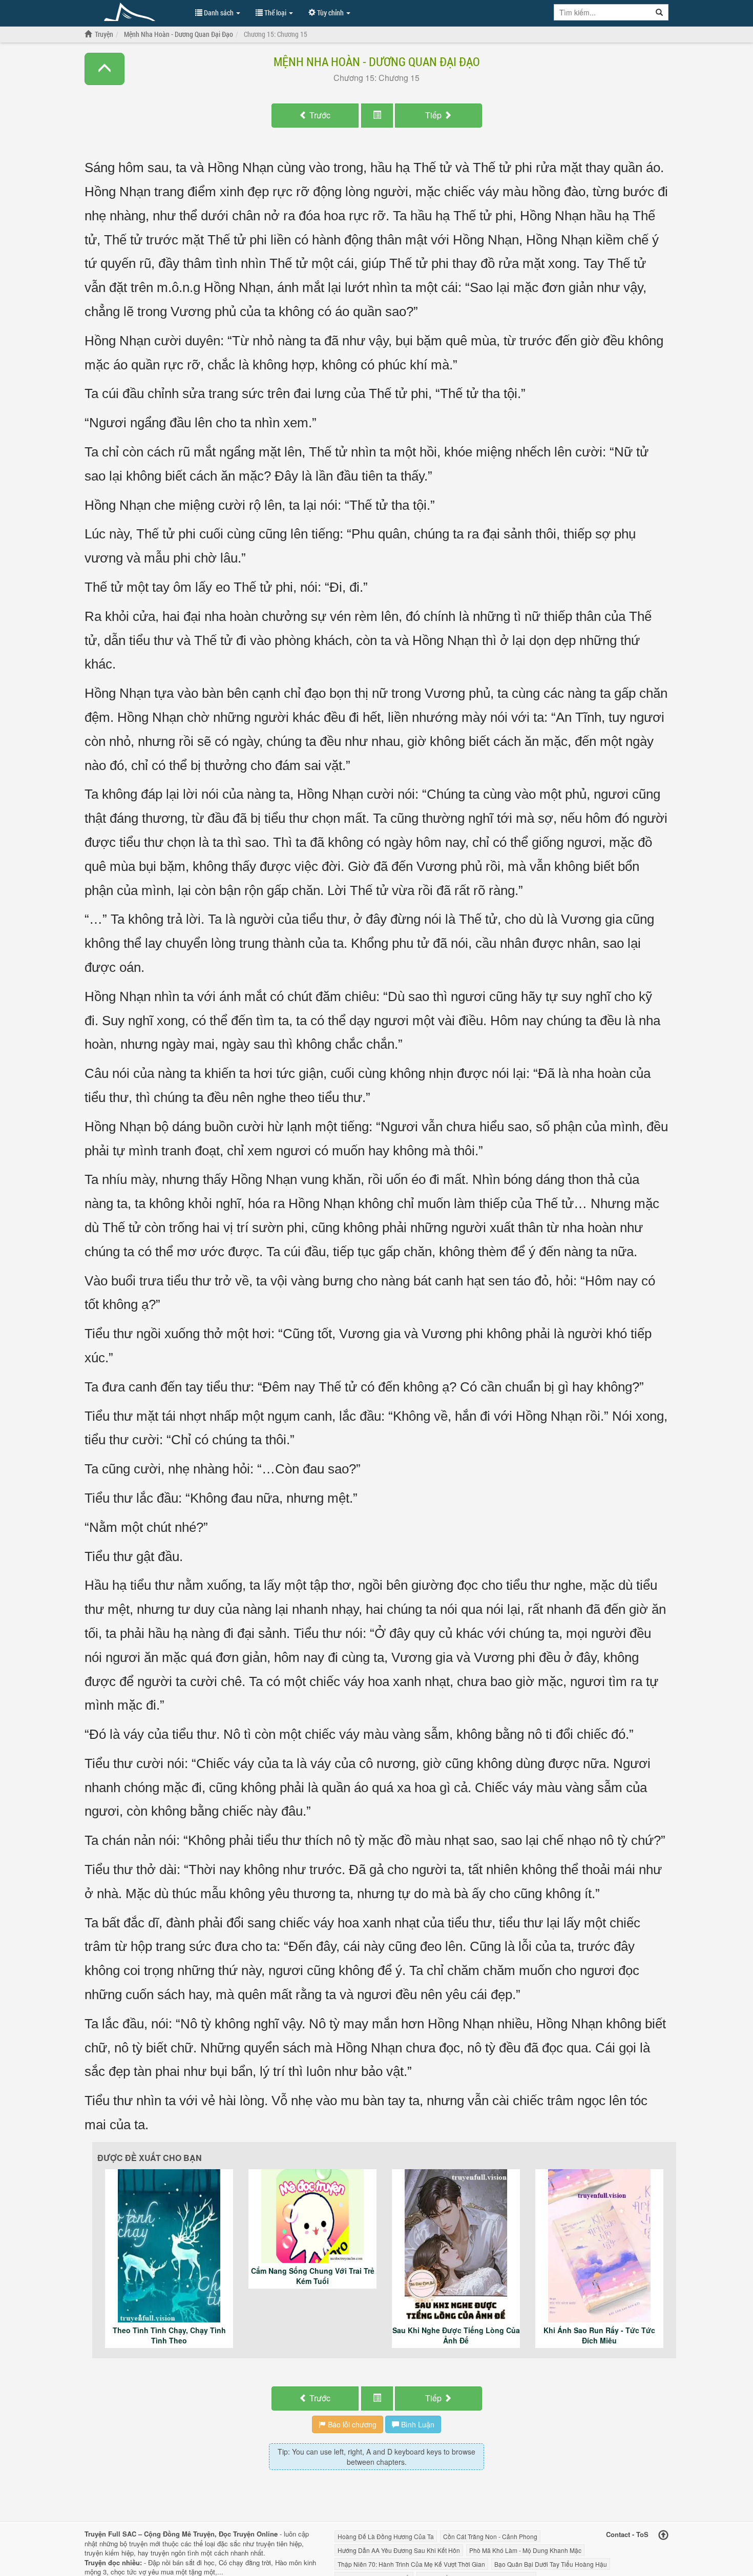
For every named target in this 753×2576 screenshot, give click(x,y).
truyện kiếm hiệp (109, 2553)
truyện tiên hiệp (279, 2543)
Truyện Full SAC (135, 12)
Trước (319, 115)
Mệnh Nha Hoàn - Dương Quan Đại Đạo (377, 61)
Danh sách (219, 13)
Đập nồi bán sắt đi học (181, 2562)
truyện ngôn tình (175, 2553)
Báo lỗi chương (351, 2424)
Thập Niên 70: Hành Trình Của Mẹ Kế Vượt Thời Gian (411, 2564)
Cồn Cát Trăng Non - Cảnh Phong (490, 2536)
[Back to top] (663, 2535)
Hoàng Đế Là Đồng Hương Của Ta (386, 2536)
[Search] (660, 12)
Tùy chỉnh (330, 13)
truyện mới (145, 2543)
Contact (618, 2534)
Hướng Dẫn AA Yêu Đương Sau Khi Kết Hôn (399, 2550)
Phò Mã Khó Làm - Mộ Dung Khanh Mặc (525, 2550)
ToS (642, 2534)
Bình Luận (417, 2424)
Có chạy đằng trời (245, 2562)
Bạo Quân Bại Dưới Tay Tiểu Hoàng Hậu (551, 2564)
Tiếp (434, 115)
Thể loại (275, 13)
